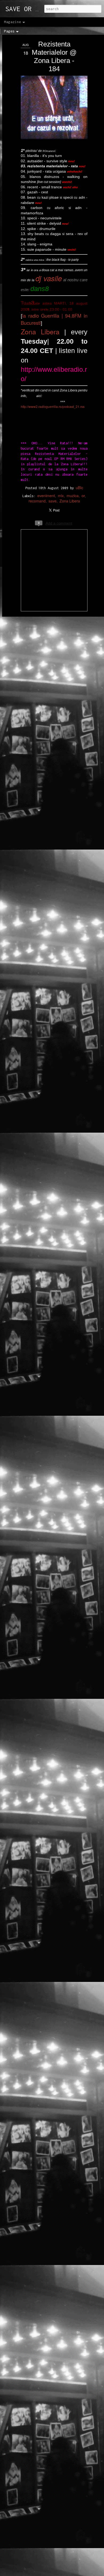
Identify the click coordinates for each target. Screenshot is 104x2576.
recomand (37, 501)
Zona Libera (40, 331)
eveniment (46, 496)
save (53, 501)
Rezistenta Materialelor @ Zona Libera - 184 (54, 56)
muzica (73, 496)
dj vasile (49, 278)
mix (61, 496)
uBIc (79, 488)
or (83, 496)
